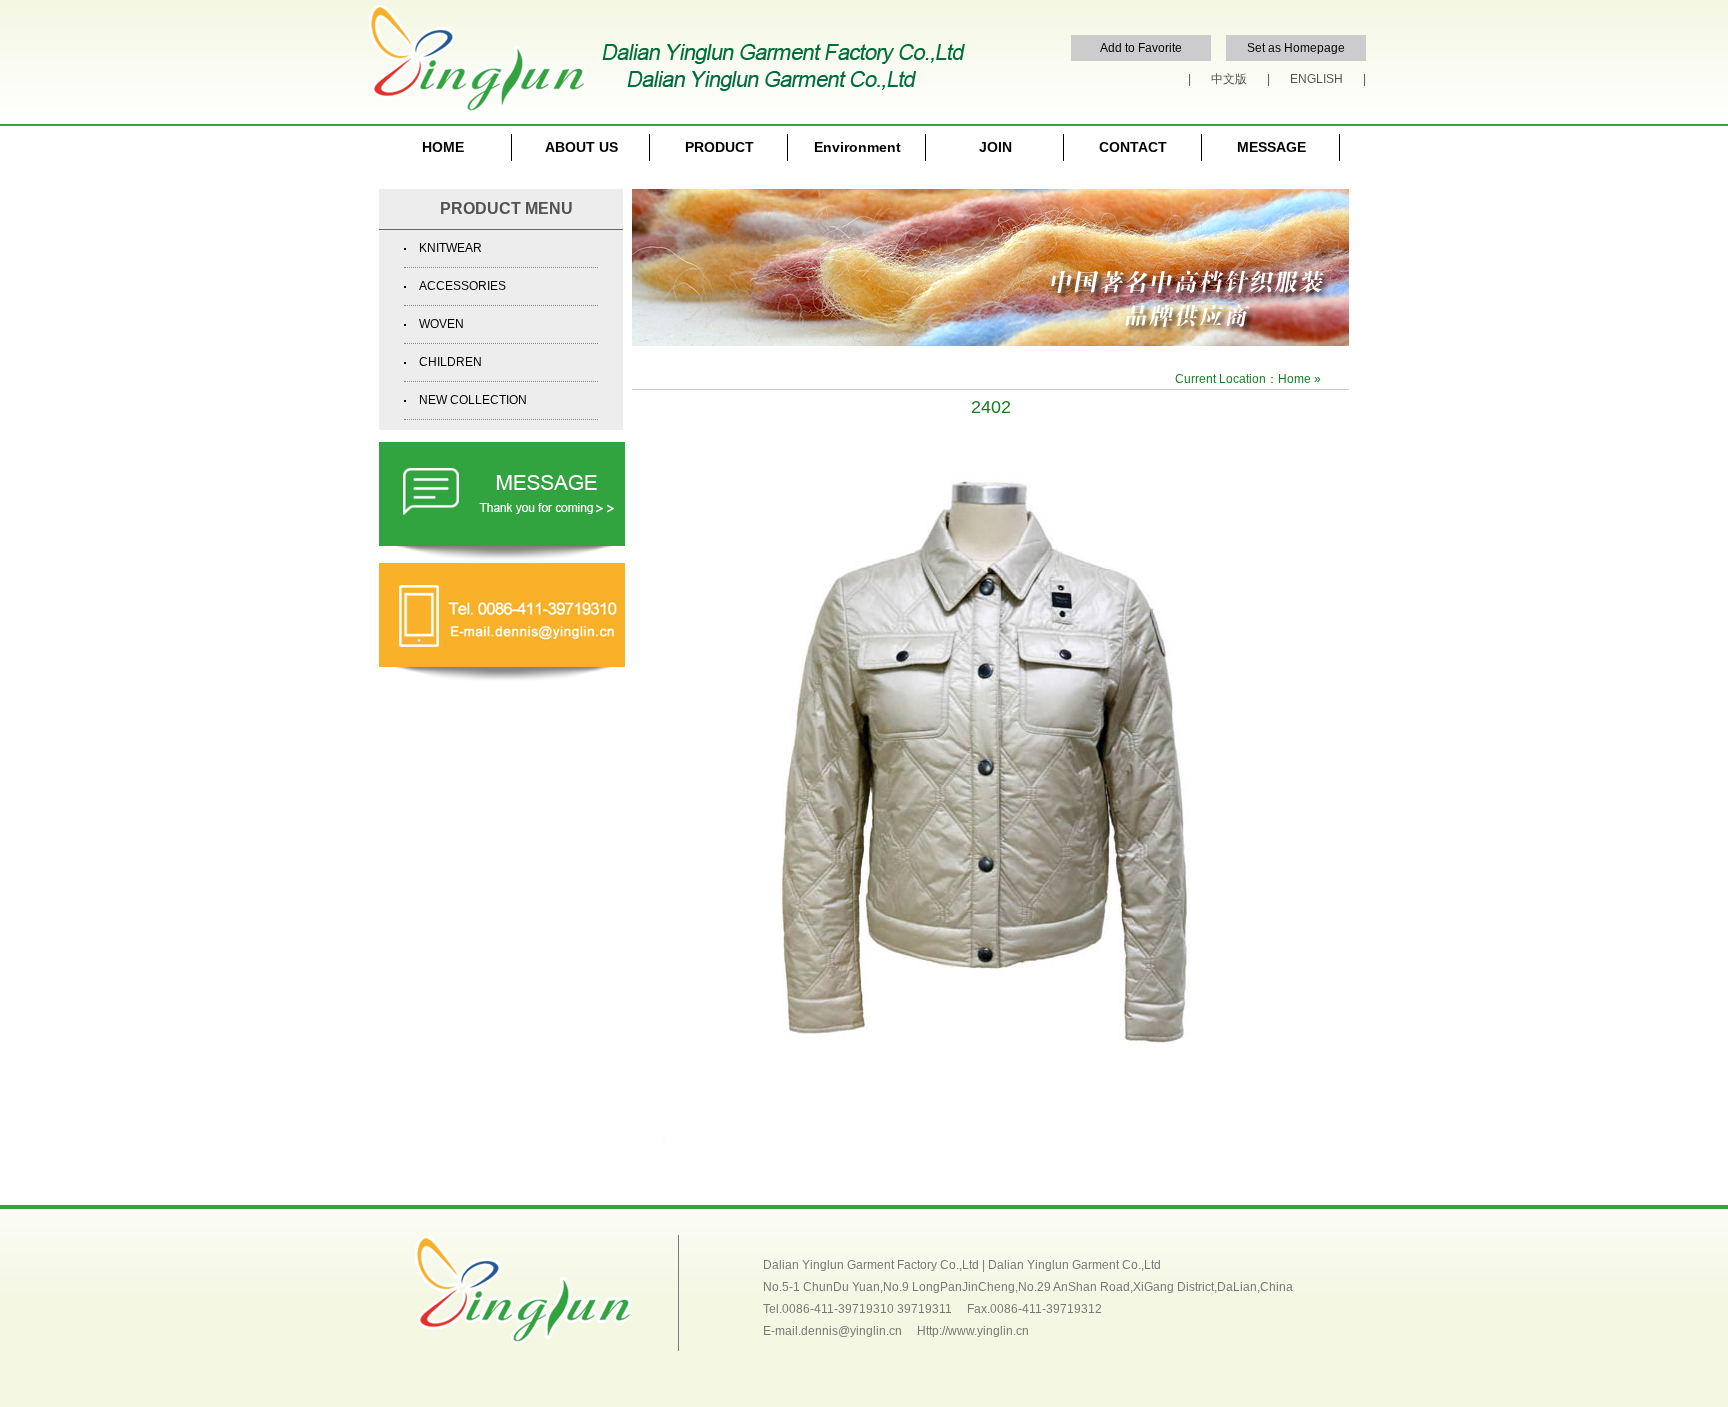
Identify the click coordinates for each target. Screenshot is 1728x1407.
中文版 (1229, 79)
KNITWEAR (450, 248)
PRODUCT (719, 147)
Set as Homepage (1296, 48)
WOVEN (441, 324)
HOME (443, 147)
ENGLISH (1316, 79)
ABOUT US (581, 147)
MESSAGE (1271, 147)
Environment (857, 147)
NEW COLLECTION (473, 400)
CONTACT (1133, 147)
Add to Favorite (1141, 48)
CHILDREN (450, 362)
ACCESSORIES (462, 286)
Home (1294, 379)
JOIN (995, 147)
